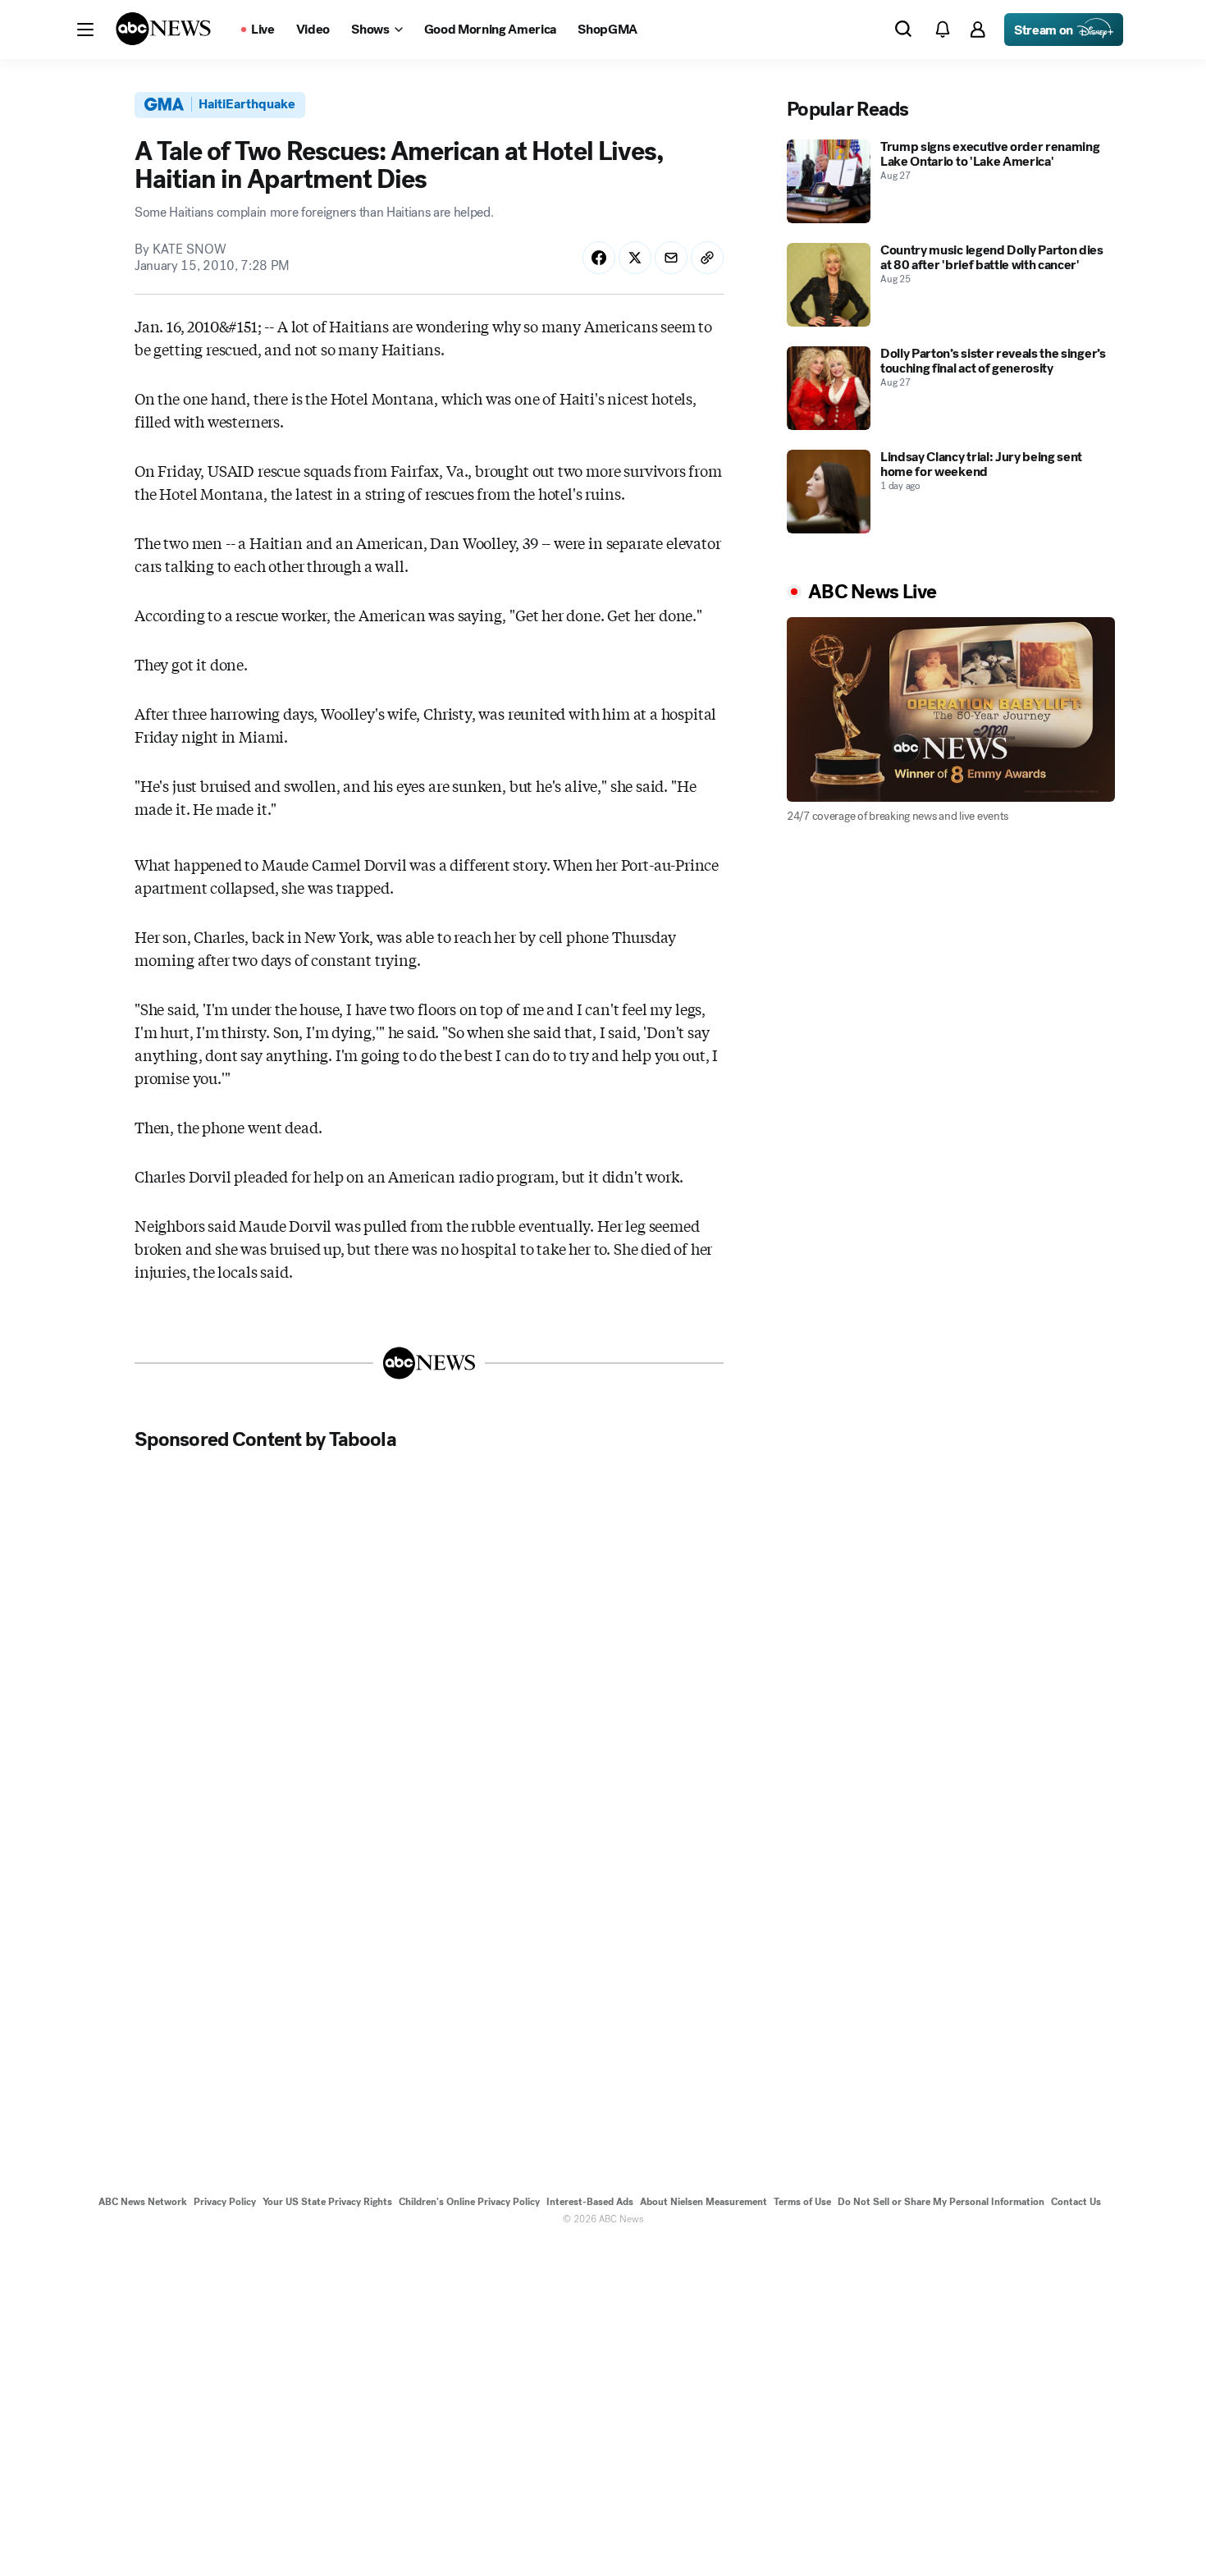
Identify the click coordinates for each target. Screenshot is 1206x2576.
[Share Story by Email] (671, 258)
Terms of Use (802, 2202)
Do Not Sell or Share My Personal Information (941, 2202)
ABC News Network (143, 2202)
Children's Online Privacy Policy (469, 2202)
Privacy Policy (225, 2202)
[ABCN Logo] (163, 29)
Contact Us (1076, 2202)
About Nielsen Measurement (703, 2202)
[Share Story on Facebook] (599, 258)
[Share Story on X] (635, 258)
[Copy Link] (707, 258)
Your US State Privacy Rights (327, 2202)
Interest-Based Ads (590, 2202)
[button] (85, 30)
